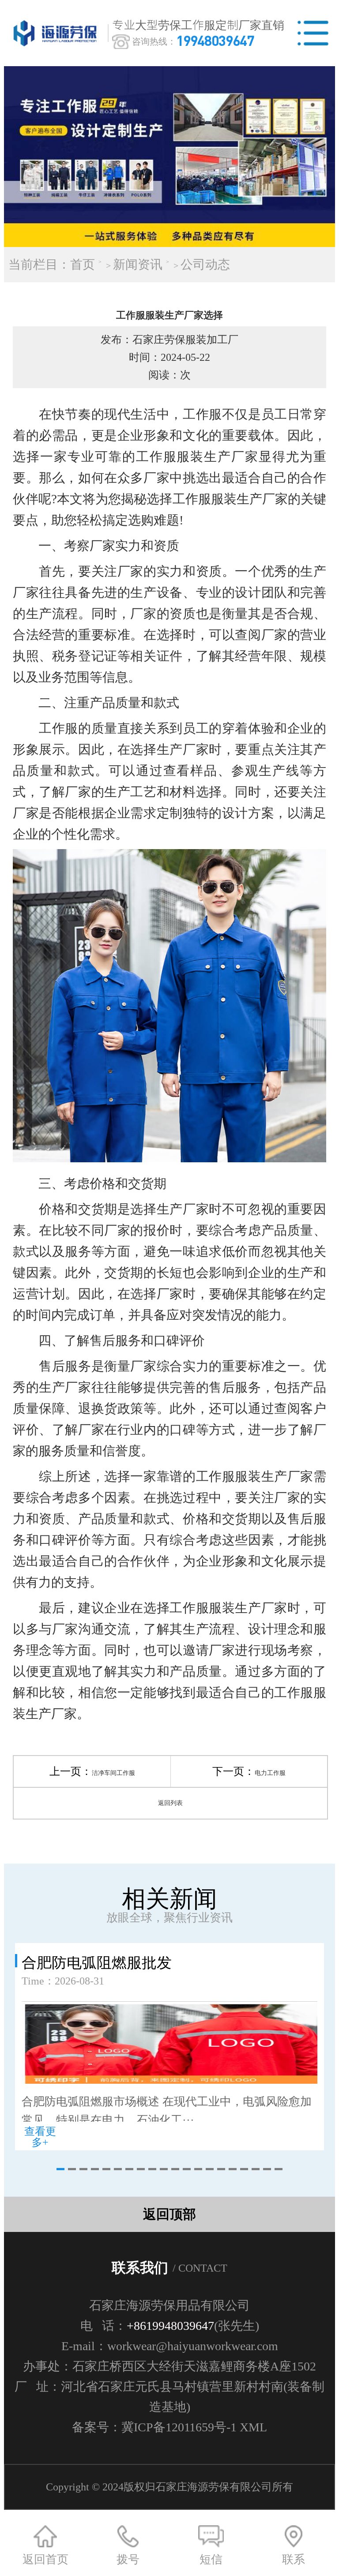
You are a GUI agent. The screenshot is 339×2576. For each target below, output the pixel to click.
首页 (83, 264)
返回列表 (170, 1803)
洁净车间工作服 (113, 1773)
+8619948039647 (170, 2326)
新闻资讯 (138, 264)
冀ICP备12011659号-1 (179, 2427)
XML (253, 2427)
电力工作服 (270, 1773)
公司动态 (205, 264)
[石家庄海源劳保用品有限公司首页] (57, 33)
